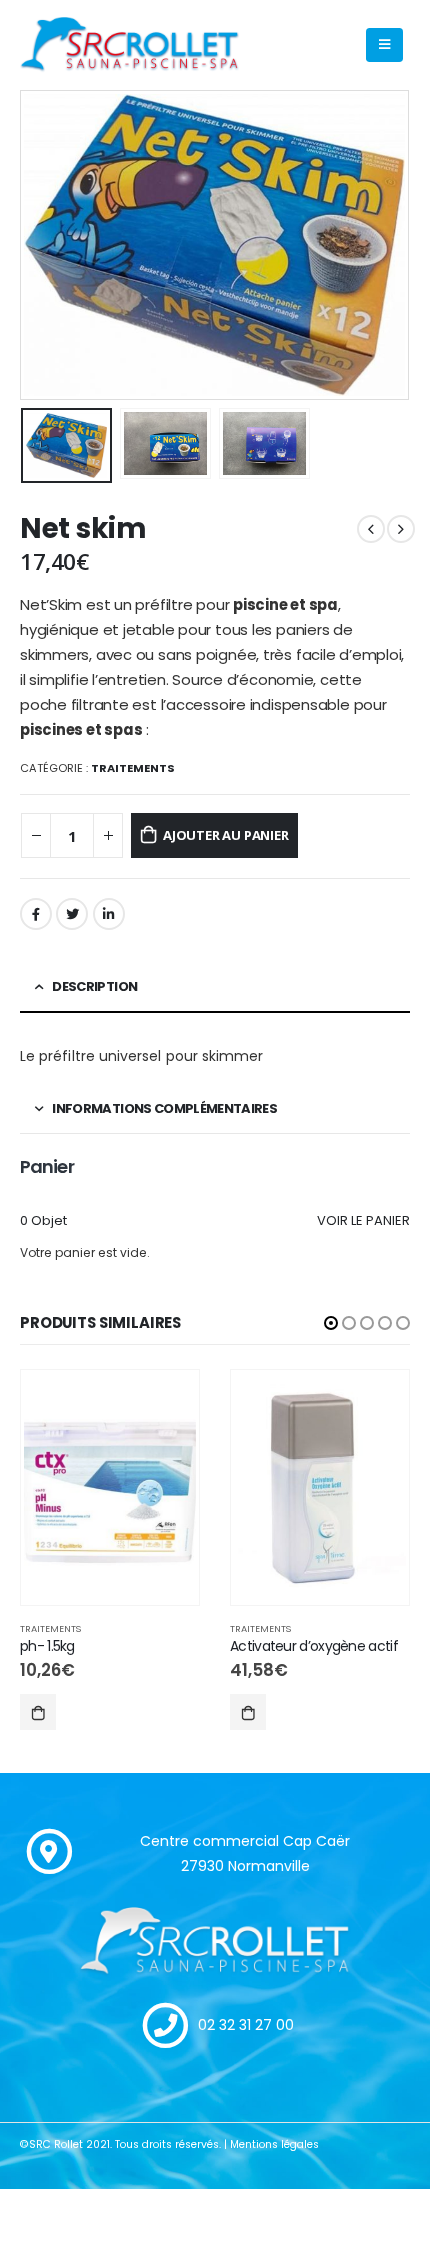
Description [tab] (94, 986)
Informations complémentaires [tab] (164, 1108)
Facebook (36, 914)
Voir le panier (363, 1220)
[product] (109, 1488)
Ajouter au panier (226, 835)
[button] (331, 1323)
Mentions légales (274, 2144)
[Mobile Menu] (384, 45)
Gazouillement (72, 914)
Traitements (133, 768)
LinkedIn (109, 914)
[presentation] (45, 245)
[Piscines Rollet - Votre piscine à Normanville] (130, 45)
